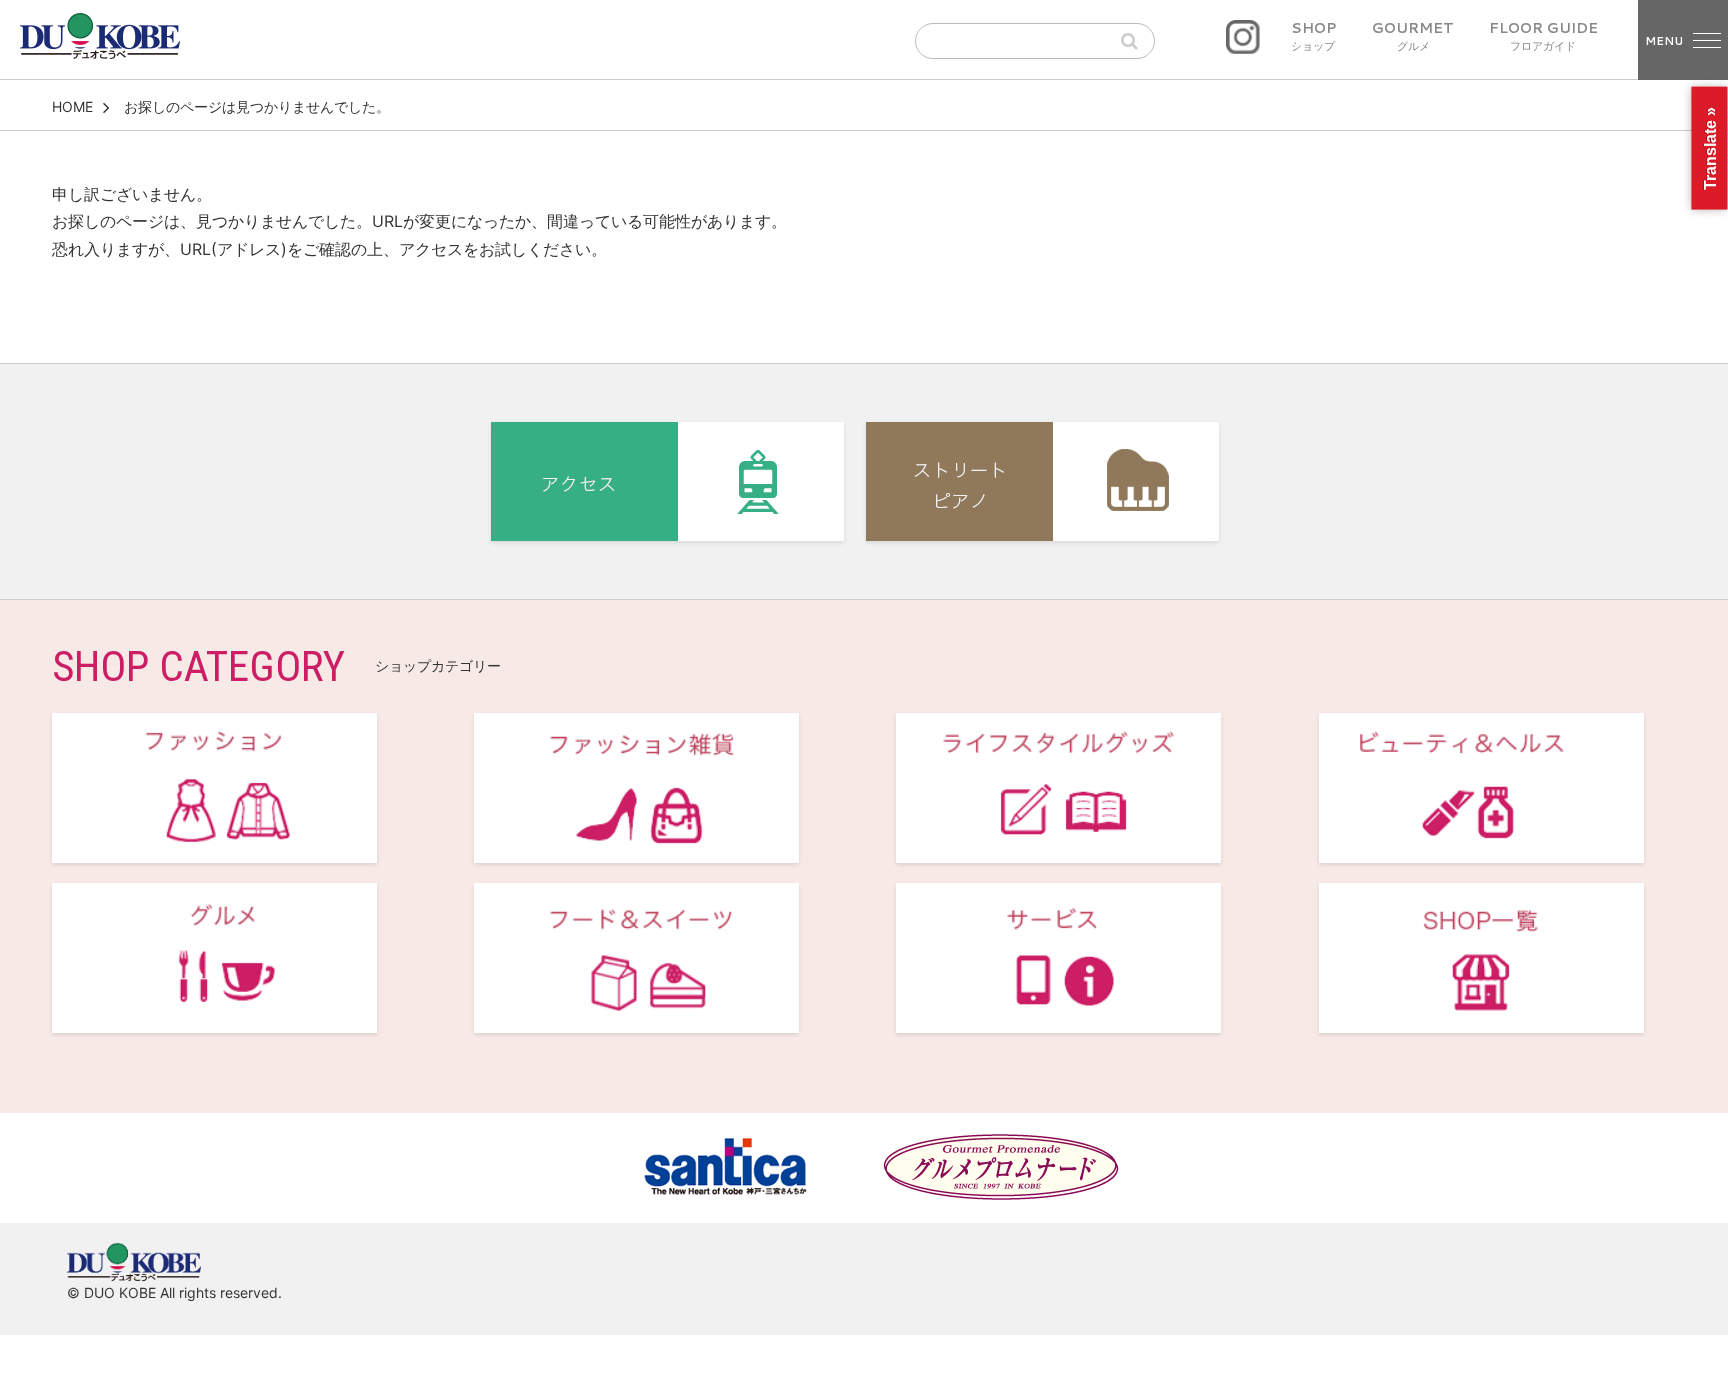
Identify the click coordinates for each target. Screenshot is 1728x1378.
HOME (72, 106)
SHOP (1313, 37)
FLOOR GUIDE (1543, 37)
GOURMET (1413, 37)
